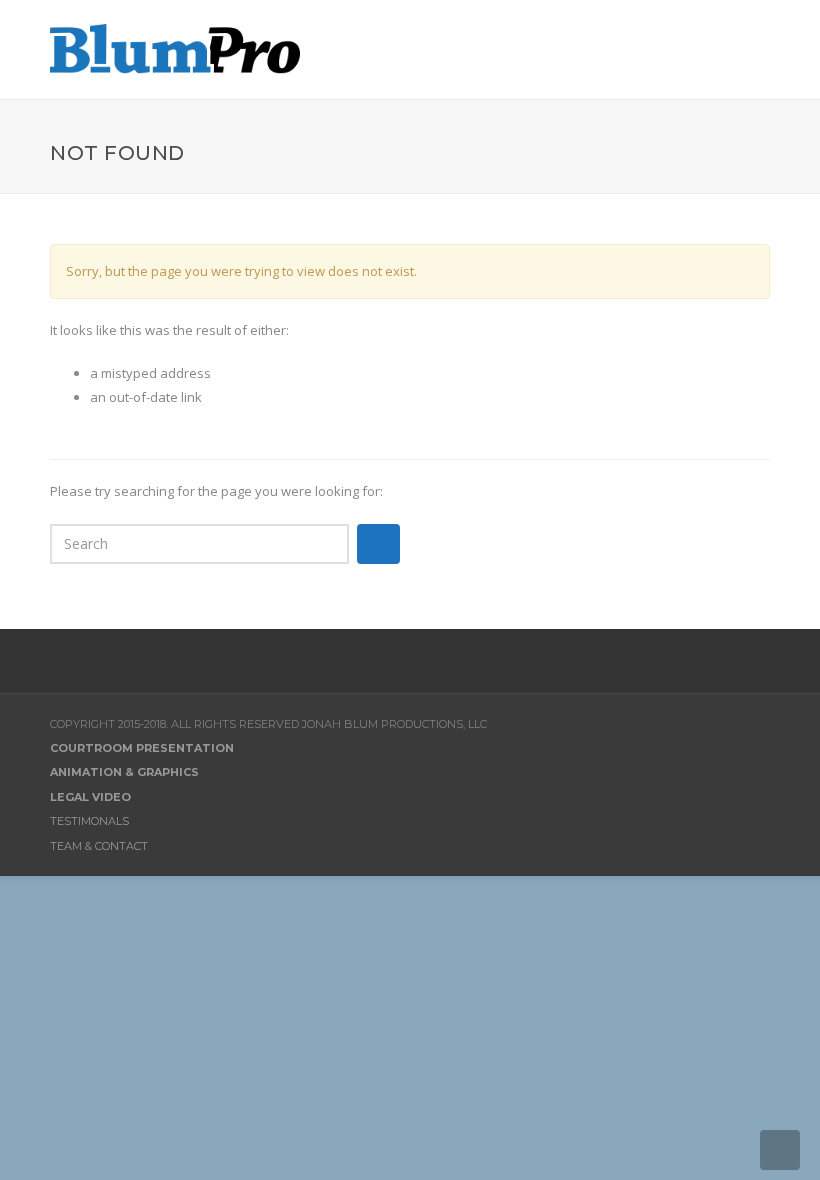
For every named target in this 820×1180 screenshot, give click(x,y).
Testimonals (89, 821)
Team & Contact (99, 846)
